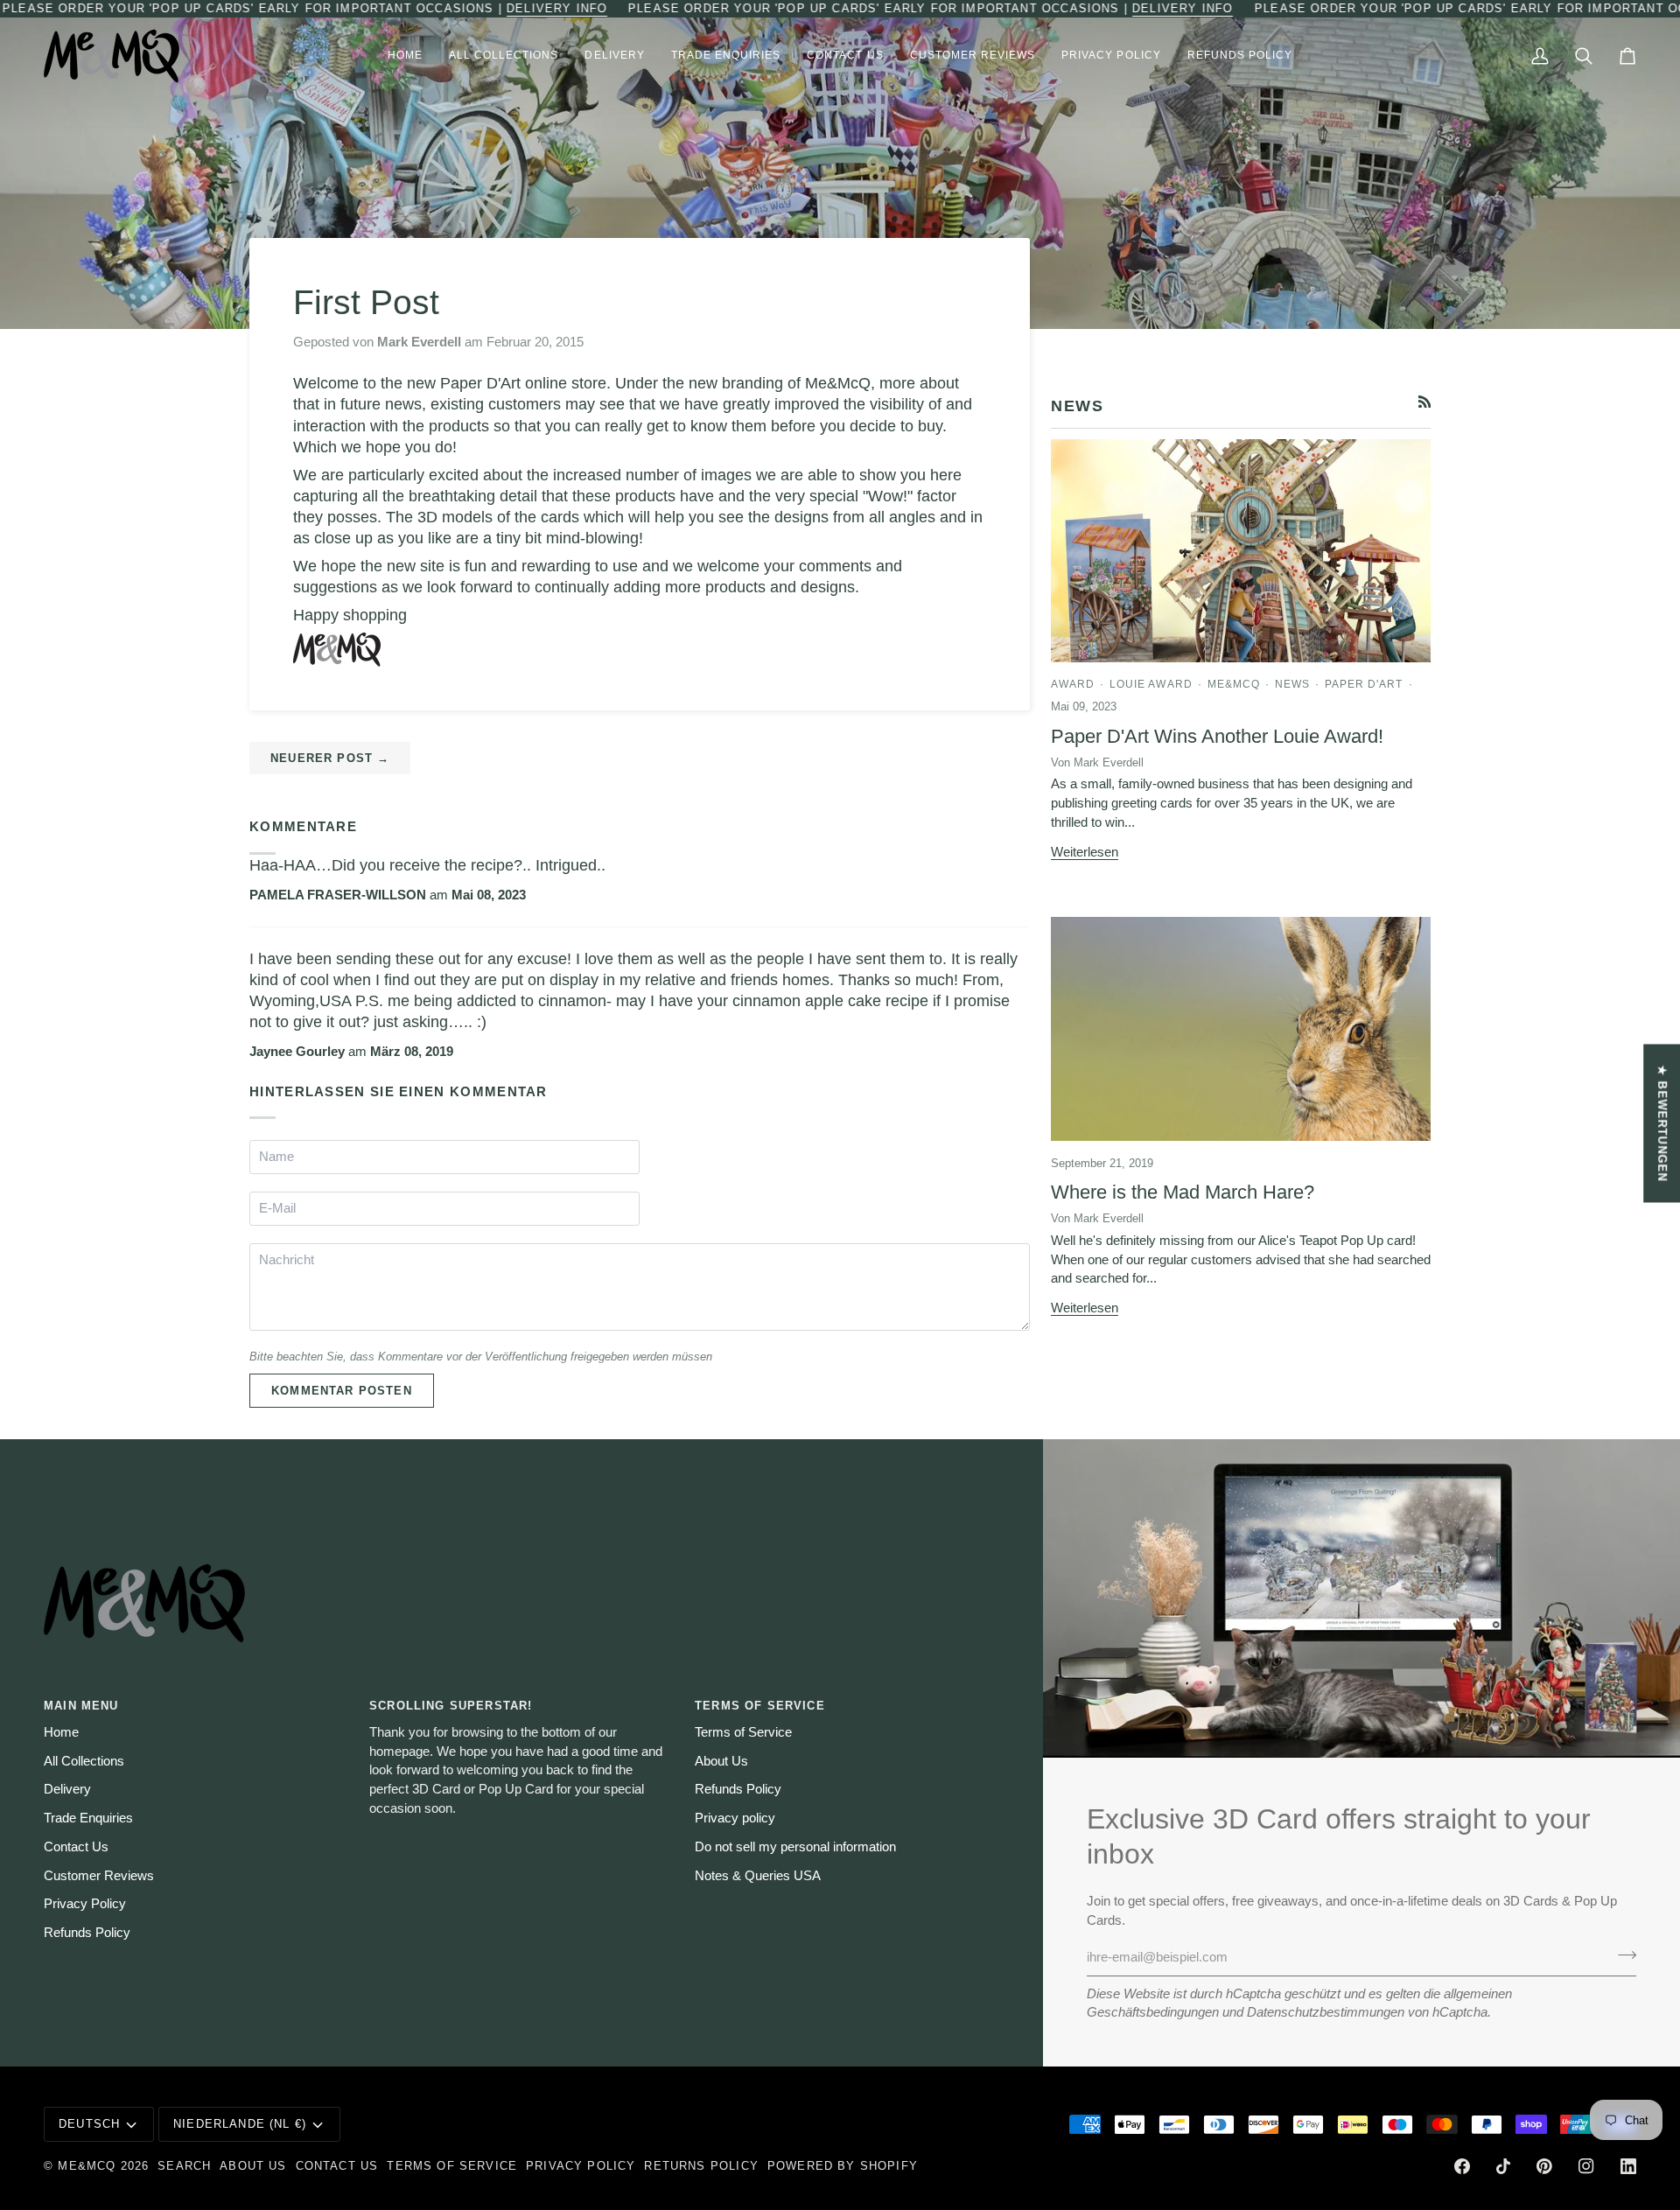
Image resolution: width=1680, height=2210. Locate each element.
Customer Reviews (99, 1876)
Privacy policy (735, 1818)
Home (61, 1732)
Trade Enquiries (88, 1818)
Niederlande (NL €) (240, 2124)
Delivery (67, 1789)
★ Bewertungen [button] (1662, 1123)
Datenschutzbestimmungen (1326, 2012)
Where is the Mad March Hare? (1183, 1192)
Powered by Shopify (843, 2166)
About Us (721, 1761)
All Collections (84, 1761)
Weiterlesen (1085, 852)
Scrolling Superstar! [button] (451, 1706)
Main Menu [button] (81, 1706)
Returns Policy (701, 2166)
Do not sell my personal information (795, 1847)
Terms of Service (743, 1732)
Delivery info (557, 8)
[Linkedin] (1628, 2166)
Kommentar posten (342, 1391)
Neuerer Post (330, 758)
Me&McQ (87, 2166)
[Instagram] (1586, 2166)
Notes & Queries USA (758, 1876)
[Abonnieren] (1622, 1955)
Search (184, 2166)
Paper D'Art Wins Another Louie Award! (1217, 736)
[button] (504, 56)
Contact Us (76, 1847)
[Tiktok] (1503, 2166)
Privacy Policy (85, 1904)
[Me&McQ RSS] (1425, 402)
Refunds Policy (87, 1933)
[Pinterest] (1544, 2166)
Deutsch (89, 2124)
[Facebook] (1462, 2166)
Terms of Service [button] (760, 1706)
